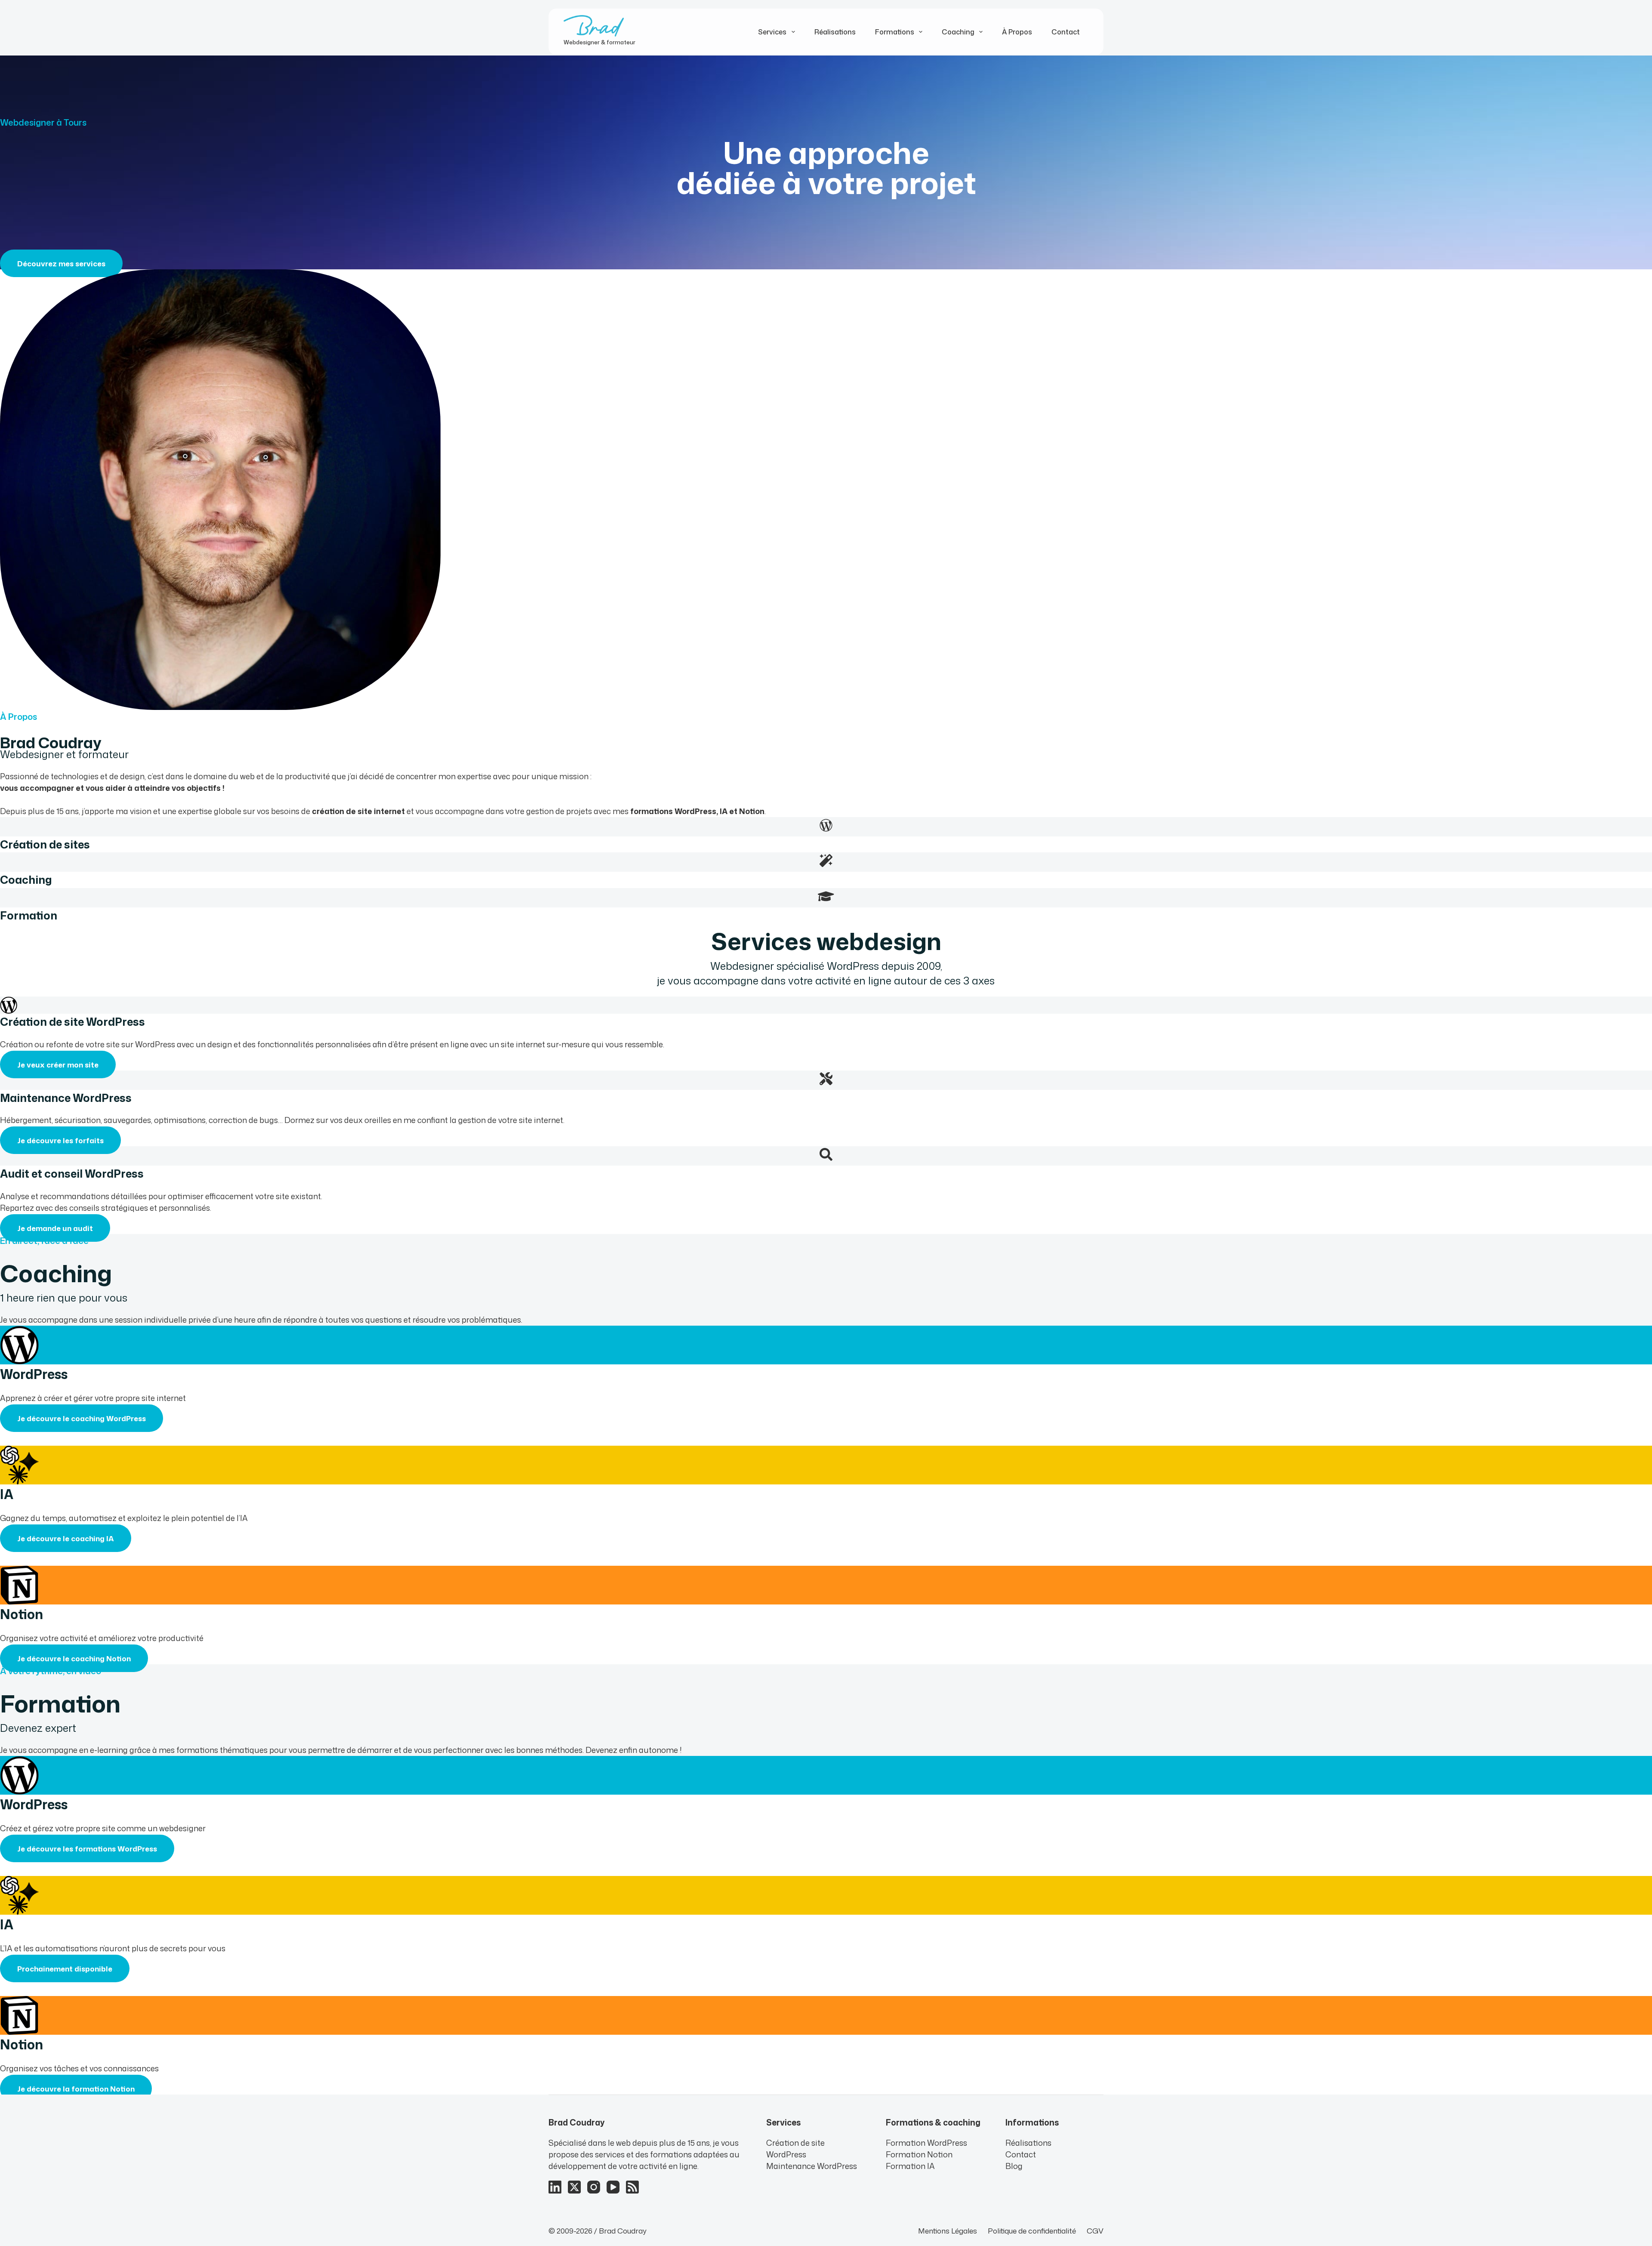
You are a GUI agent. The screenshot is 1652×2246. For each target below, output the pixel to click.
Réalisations (835, 32)
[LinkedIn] (555, 2187)
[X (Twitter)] (574, 2187)
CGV (1095, 2231)
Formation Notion (919, 2154)
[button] (65, 1968)
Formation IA (910, 2166)
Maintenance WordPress (812, 2166)
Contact (1066, 32)
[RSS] (632, 2187)
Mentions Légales (948, 2231)
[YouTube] (613, 2187)
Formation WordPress (926, 2143)
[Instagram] (594, 2187)
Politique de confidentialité (1032, 2231)
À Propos (1017, 32)
